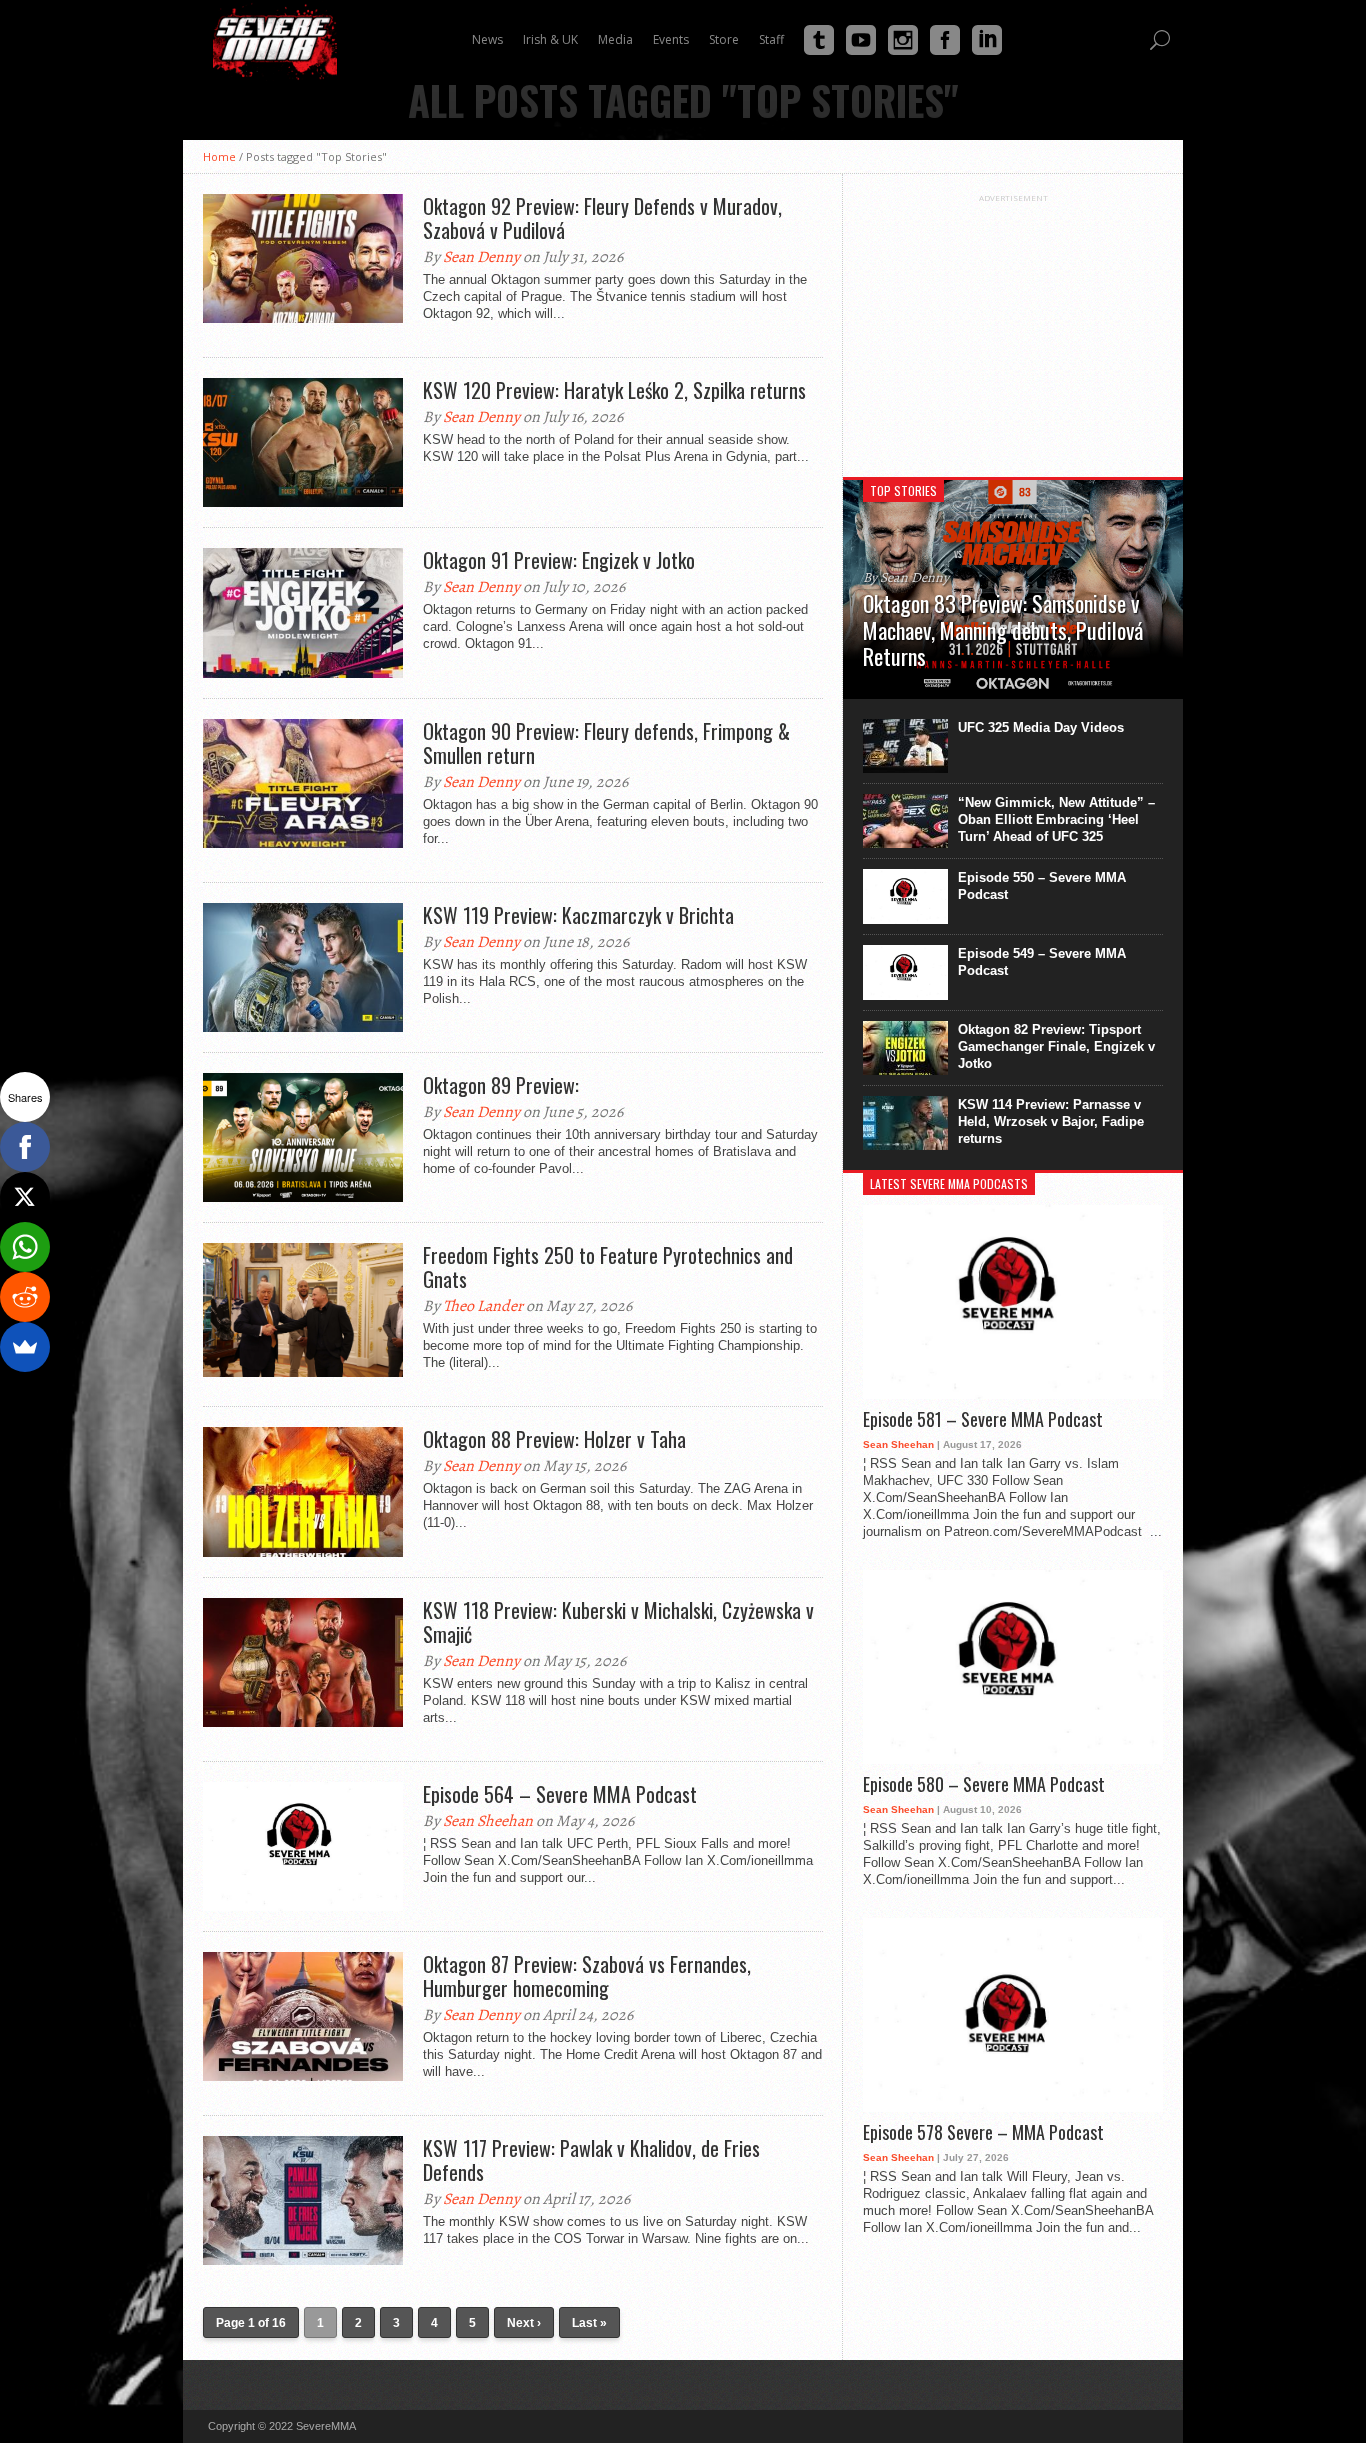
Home (219, 156)
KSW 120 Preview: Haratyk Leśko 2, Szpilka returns (614, 390)
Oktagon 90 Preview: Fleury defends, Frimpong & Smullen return (606, 743)
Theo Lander (483, 1306)
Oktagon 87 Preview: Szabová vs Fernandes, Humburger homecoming (587, 1976)
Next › (524, 2323)
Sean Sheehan (488, 1821)
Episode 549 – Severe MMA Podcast (1042, 962)
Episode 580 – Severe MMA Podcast (984, 1785)
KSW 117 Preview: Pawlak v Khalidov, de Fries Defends (591, 2160)
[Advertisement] (1013, 328)
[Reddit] (25, 1297)
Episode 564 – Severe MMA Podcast (560, 1794)
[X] (25, 1197)
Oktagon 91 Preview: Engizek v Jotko (559, 560)
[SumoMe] (25, 1347)
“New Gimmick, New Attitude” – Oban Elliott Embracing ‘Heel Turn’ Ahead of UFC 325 (1056, 819)
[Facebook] (25, 1147)
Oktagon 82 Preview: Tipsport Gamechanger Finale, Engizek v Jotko (1056, 1046)
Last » (589, 2323)
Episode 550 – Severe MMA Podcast (1042, 886)
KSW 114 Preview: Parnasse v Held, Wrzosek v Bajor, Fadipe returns (1051, 1121)
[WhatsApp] (25, 1247)
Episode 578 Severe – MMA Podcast (983, 2133)
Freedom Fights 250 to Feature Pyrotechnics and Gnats (608, 1267)
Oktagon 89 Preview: (501, 1085)
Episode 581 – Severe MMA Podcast (983, 1420)
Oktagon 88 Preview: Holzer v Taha (554, 1439)
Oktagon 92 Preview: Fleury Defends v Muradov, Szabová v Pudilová (602, 218)
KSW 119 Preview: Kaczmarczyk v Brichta (578, 915)
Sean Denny (481, 257)
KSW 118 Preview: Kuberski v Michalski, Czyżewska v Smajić (618, 1622)
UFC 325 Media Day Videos (1041, 727)
